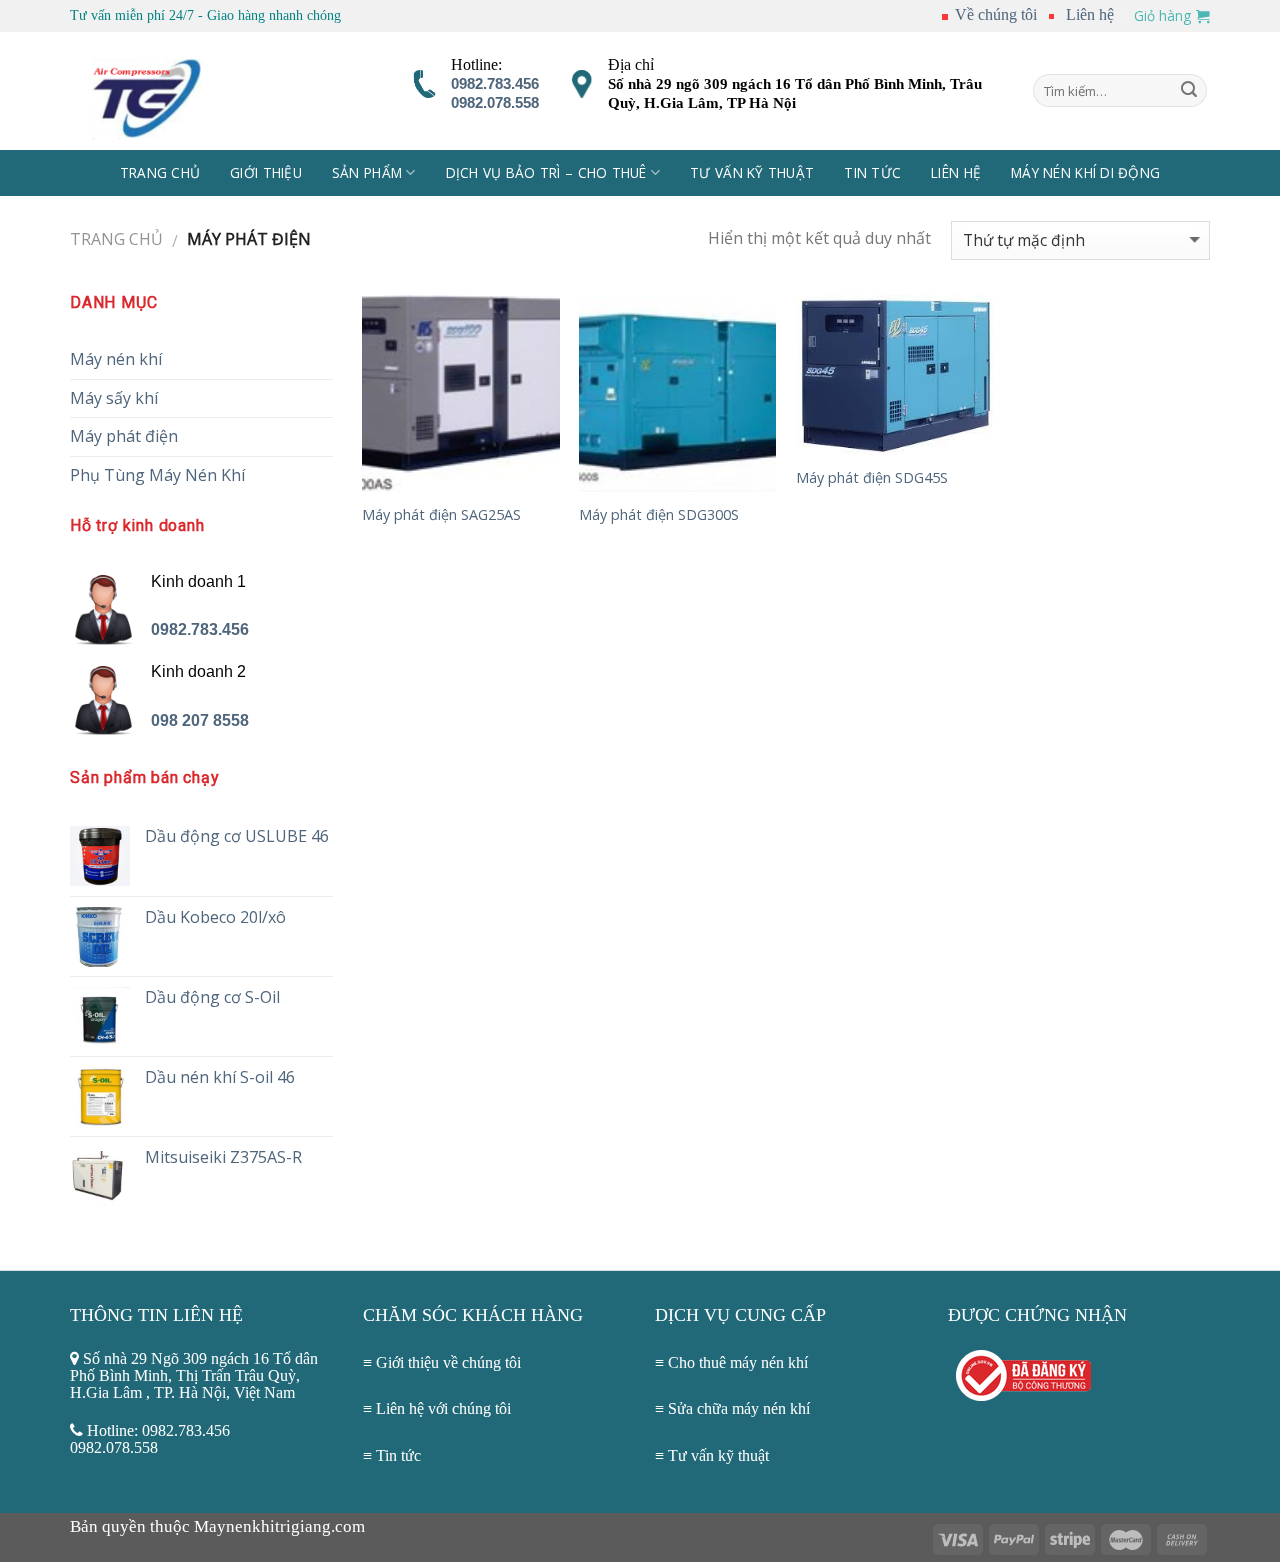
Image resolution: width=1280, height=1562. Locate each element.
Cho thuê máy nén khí (738, 1362)
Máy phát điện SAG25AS (441, 515)
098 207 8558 (200, 720)
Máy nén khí (116, 359)
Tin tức (872, 172)
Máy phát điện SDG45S (872, 478)
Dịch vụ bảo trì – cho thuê (546, 172)
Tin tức (398, 1455)
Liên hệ (1090, 14)
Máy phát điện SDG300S (659, 515)
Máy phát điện (124, 436)
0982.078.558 (495, 103)
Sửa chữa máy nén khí (739, 1408)
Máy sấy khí (114, 398)
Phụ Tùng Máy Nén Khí (157, 475)
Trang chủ (160, 172)
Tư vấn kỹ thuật (752, 172)
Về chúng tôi (994, 14)
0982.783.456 (495, 84)
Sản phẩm (367, 172)
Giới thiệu (266, 172)
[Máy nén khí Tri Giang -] (175, 91)
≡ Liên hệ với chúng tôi (437, 1408)
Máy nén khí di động (1085, 172)
